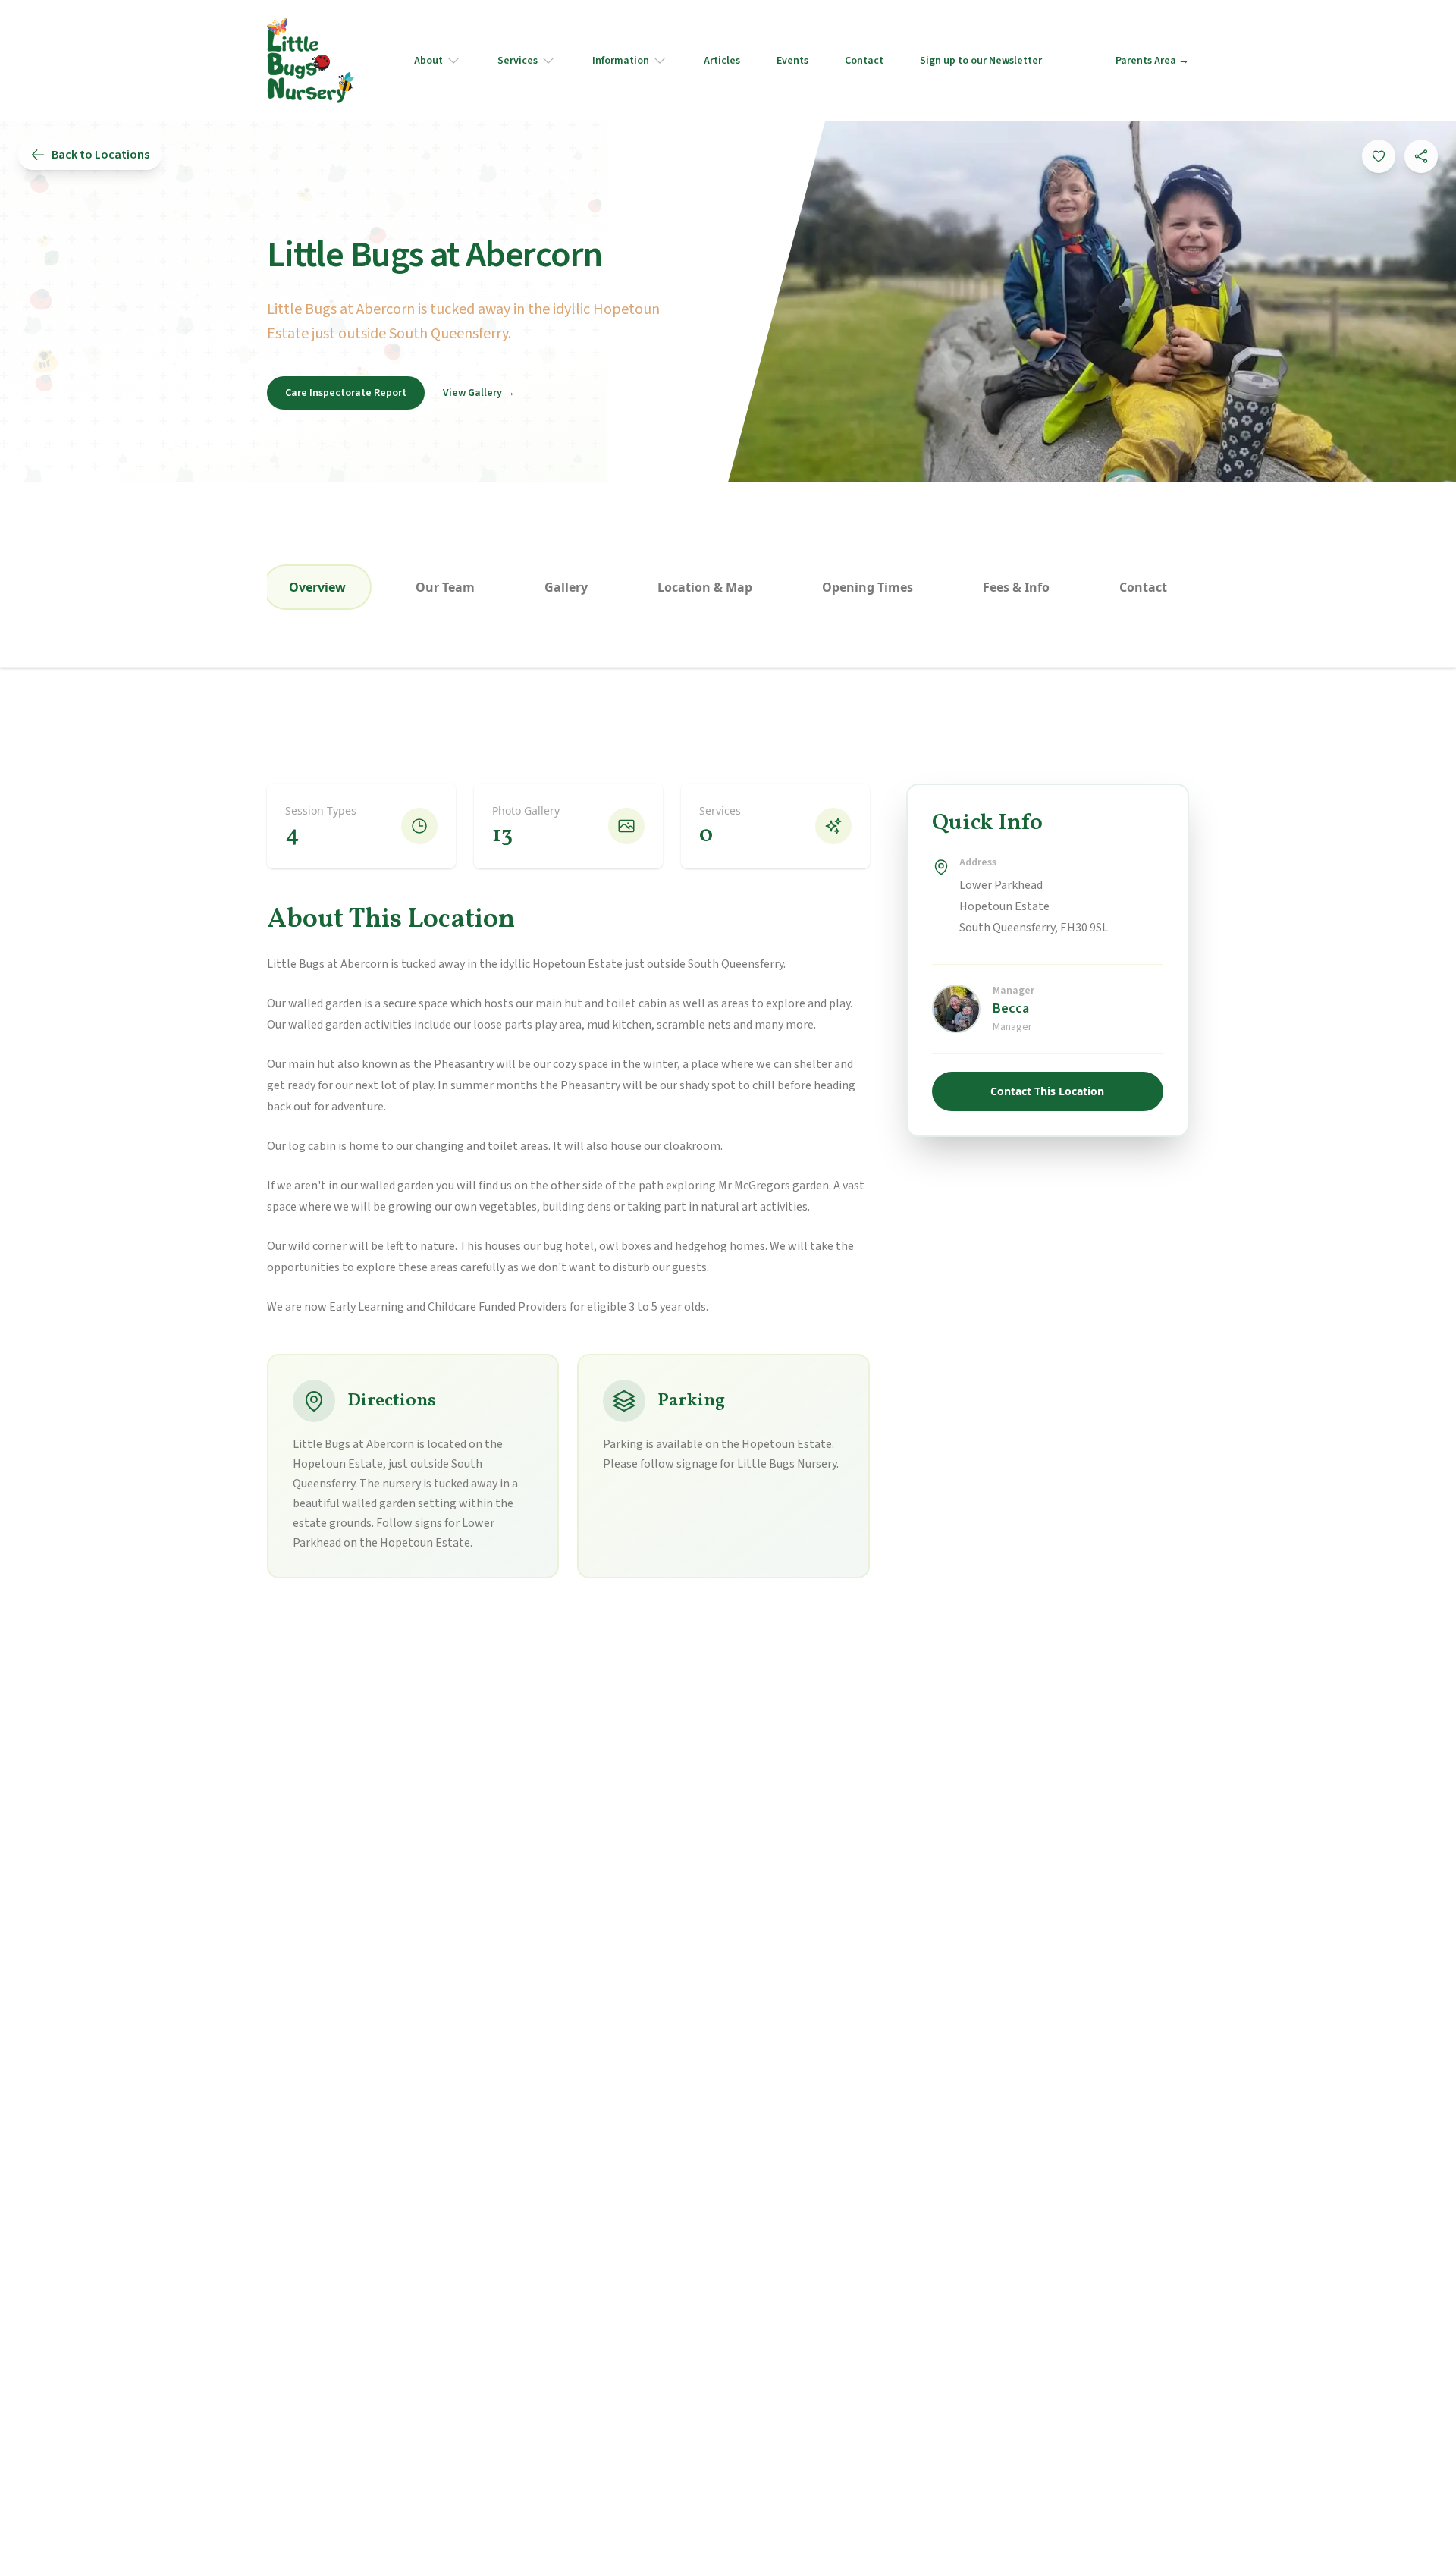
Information (621, 61)
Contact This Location (1047, 1091)
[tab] (317, 587)
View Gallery (479, 393)
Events (792, 61)
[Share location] (1421, 156)
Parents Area (1152, 61)
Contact (864, 61)
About (428, 61)
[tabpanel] (728, 1181)
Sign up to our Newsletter (981, 61)
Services (518, 61)
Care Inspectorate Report (346, 393)
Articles (722, 61)
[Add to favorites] (1379, 156)
